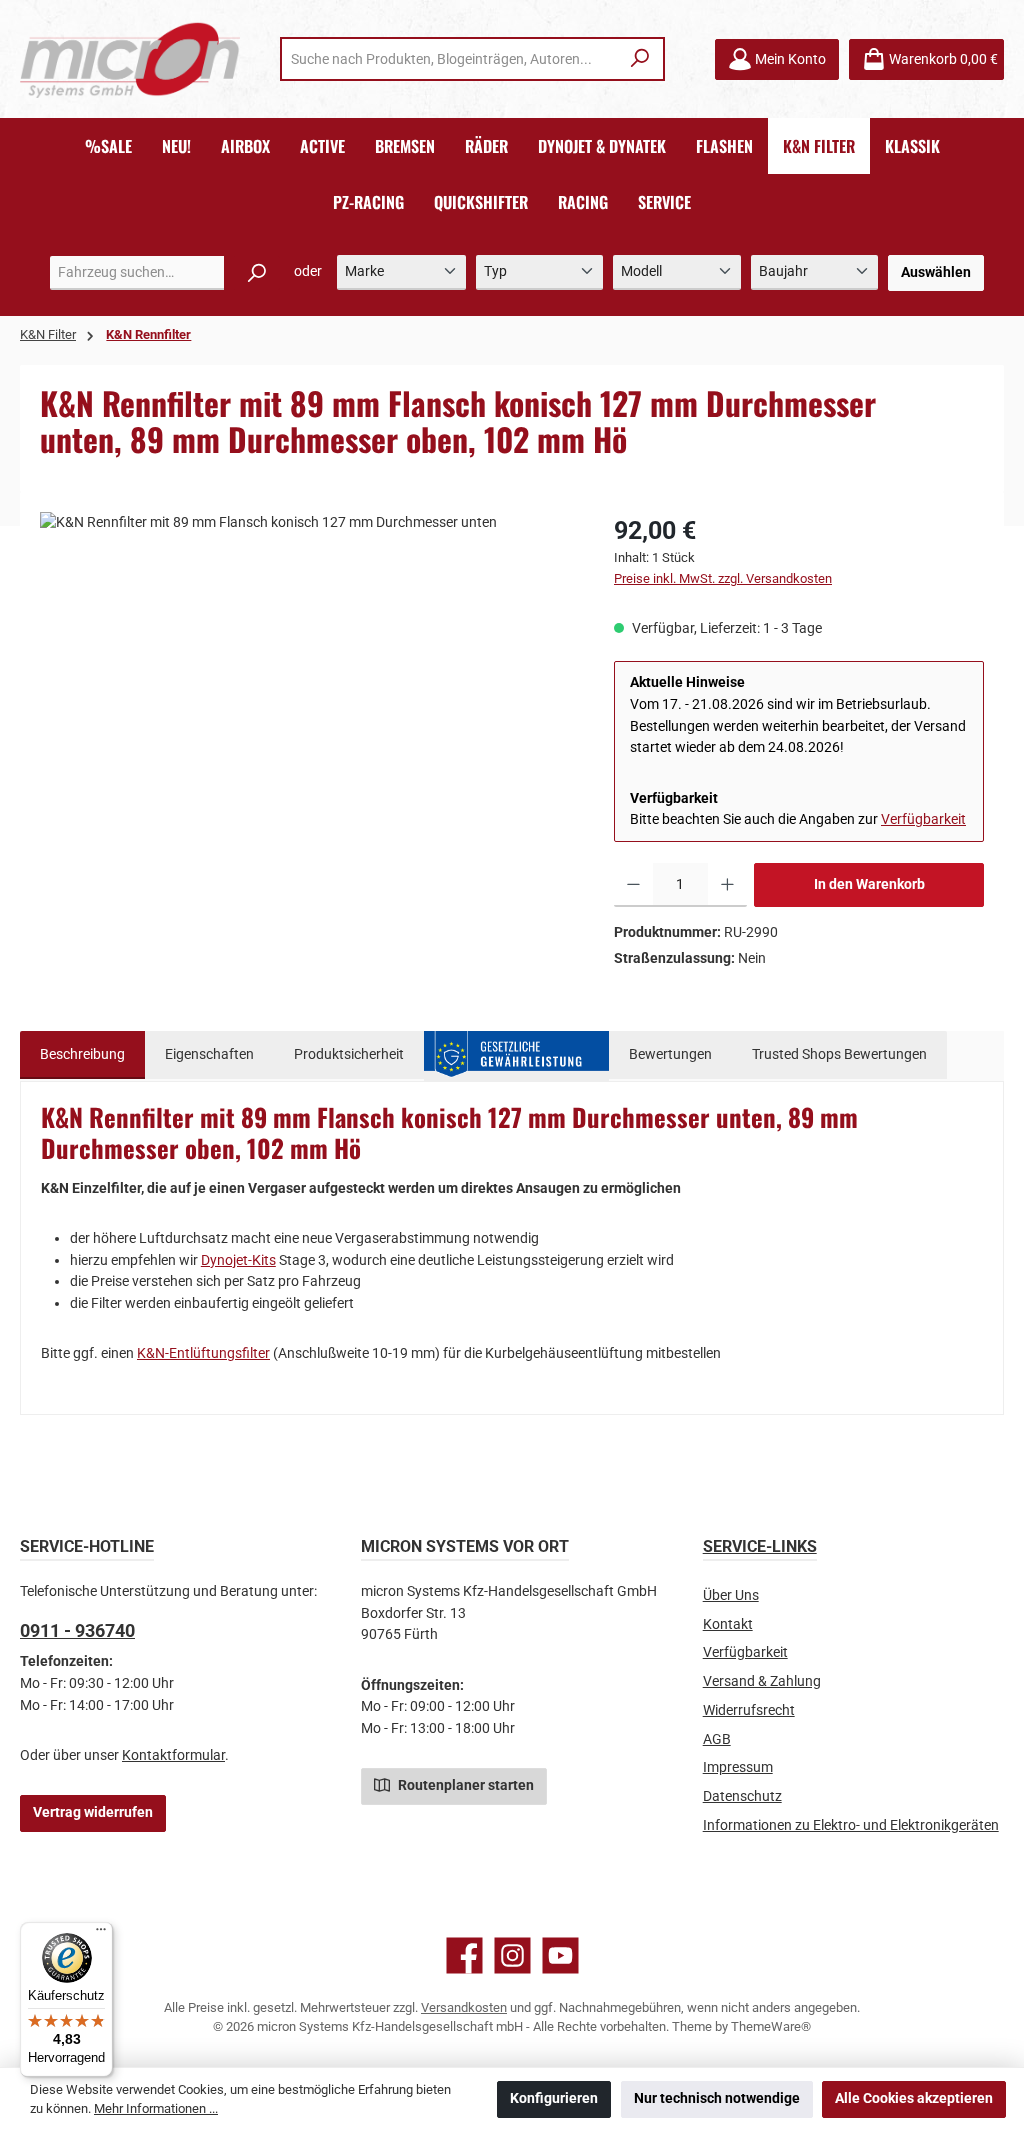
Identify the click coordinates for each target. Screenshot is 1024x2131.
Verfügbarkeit (923, 819)
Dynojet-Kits (238, 1260)
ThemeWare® (771, 2026)
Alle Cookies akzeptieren (914, 2098)
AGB (717, 1739)
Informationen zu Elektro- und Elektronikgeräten (851, 1825)
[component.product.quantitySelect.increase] (727, 885)
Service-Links (760, 1546)
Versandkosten (464, 2007)
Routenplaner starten (464, 1785)
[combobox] (450, 59)
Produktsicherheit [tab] (349, 1054)
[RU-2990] (306, 727)
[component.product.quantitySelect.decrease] (633, 885)
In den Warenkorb (869, 884)
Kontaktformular (173, 1755)
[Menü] (101, 1934)
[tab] (82, 1055)
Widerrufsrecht (749, 1710)
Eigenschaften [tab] (209, 1054)
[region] (307, 727)
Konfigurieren (554, 2098)
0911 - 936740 (77, 1630)
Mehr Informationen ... (156, 2108)
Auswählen (936, 272)
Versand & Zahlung (762, 1681)
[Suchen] (640, 59)
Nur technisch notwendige (717, 2098)
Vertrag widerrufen (93, 1812)
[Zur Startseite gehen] (130, 59)
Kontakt (728, 1624)
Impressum (738, 1767)
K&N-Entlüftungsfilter (203, 1353)
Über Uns (731, 1595)
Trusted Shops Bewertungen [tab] (839, 1054)
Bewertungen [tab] (670, 1054)
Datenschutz (742, 1796)
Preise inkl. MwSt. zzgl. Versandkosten (723, 578)
